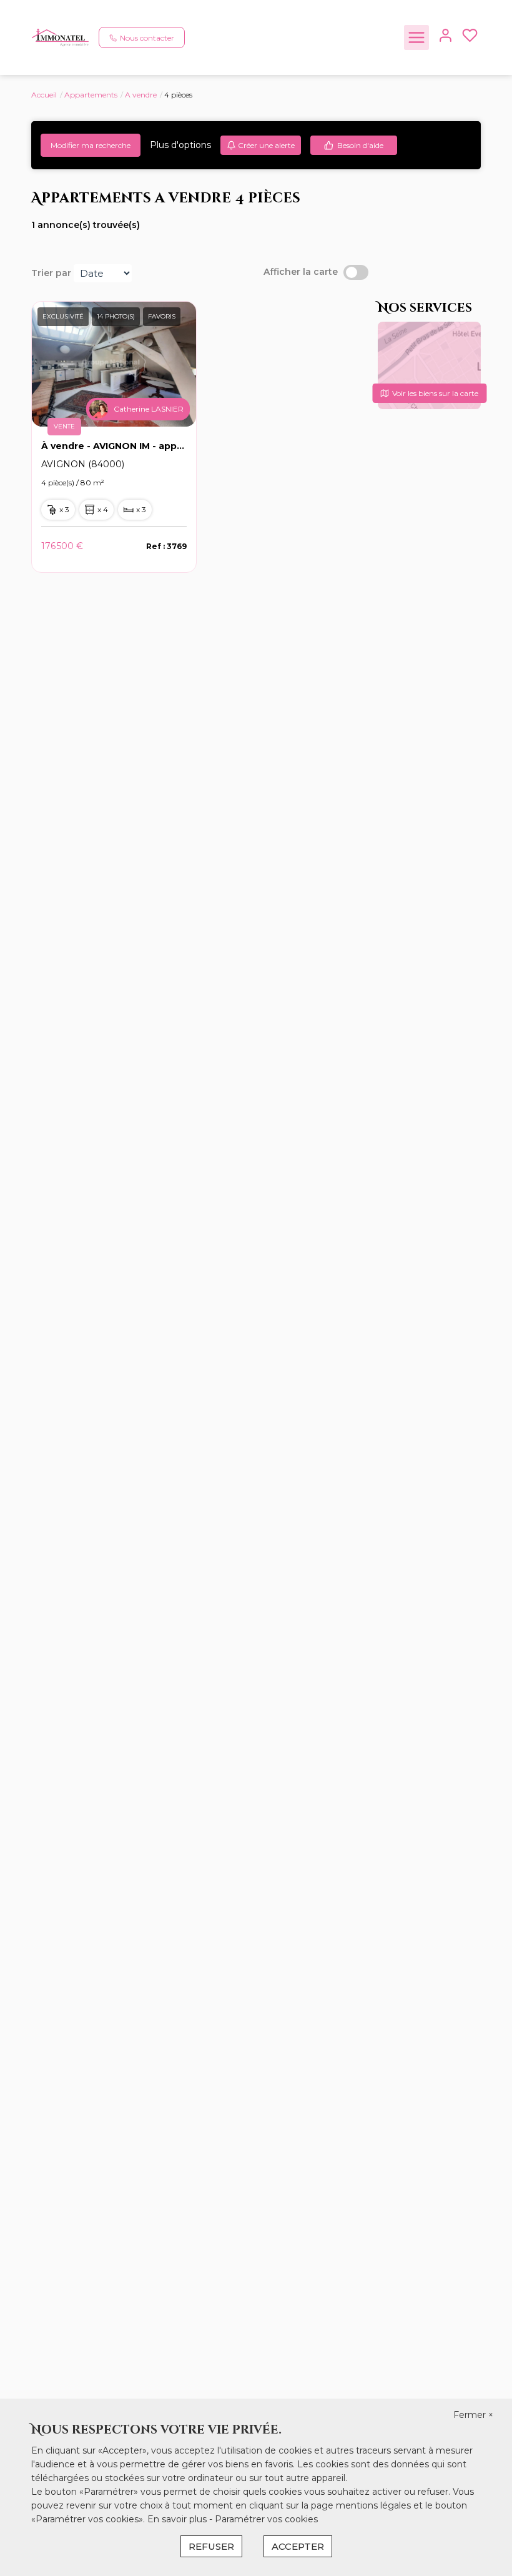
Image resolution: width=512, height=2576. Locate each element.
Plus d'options (180, 145)
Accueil (44, 95)
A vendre (141, 95)
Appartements (91, 95)
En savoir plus (178, 2519)
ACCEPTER (298, 2546)
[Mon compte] (446, 38)
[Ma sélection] (470, 38)
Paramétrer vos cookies (266, 2519)
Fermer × (473, 2415)
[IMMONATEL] (60, 37)
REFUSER (211, 2546)
